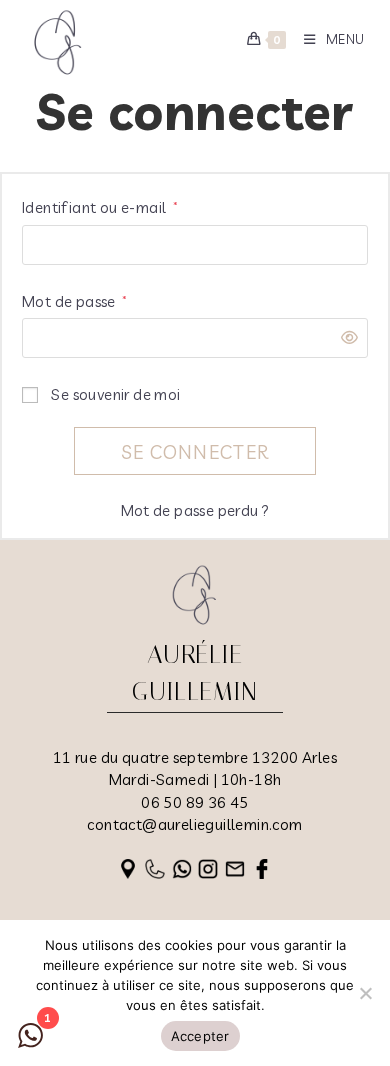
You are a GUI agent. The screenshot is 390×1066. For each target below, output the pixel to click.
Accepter (200, 1036)
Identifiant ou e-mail (100, 207)
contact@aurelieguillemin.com (194, 824)
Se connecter (195, 452)
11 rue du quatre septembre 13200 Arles (195, 757)
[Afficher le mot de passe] (344, 338)
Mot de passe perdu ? (195, 510)
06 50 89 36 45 (195, 802)
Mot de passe (75, 301)
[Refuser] (365, 993)
